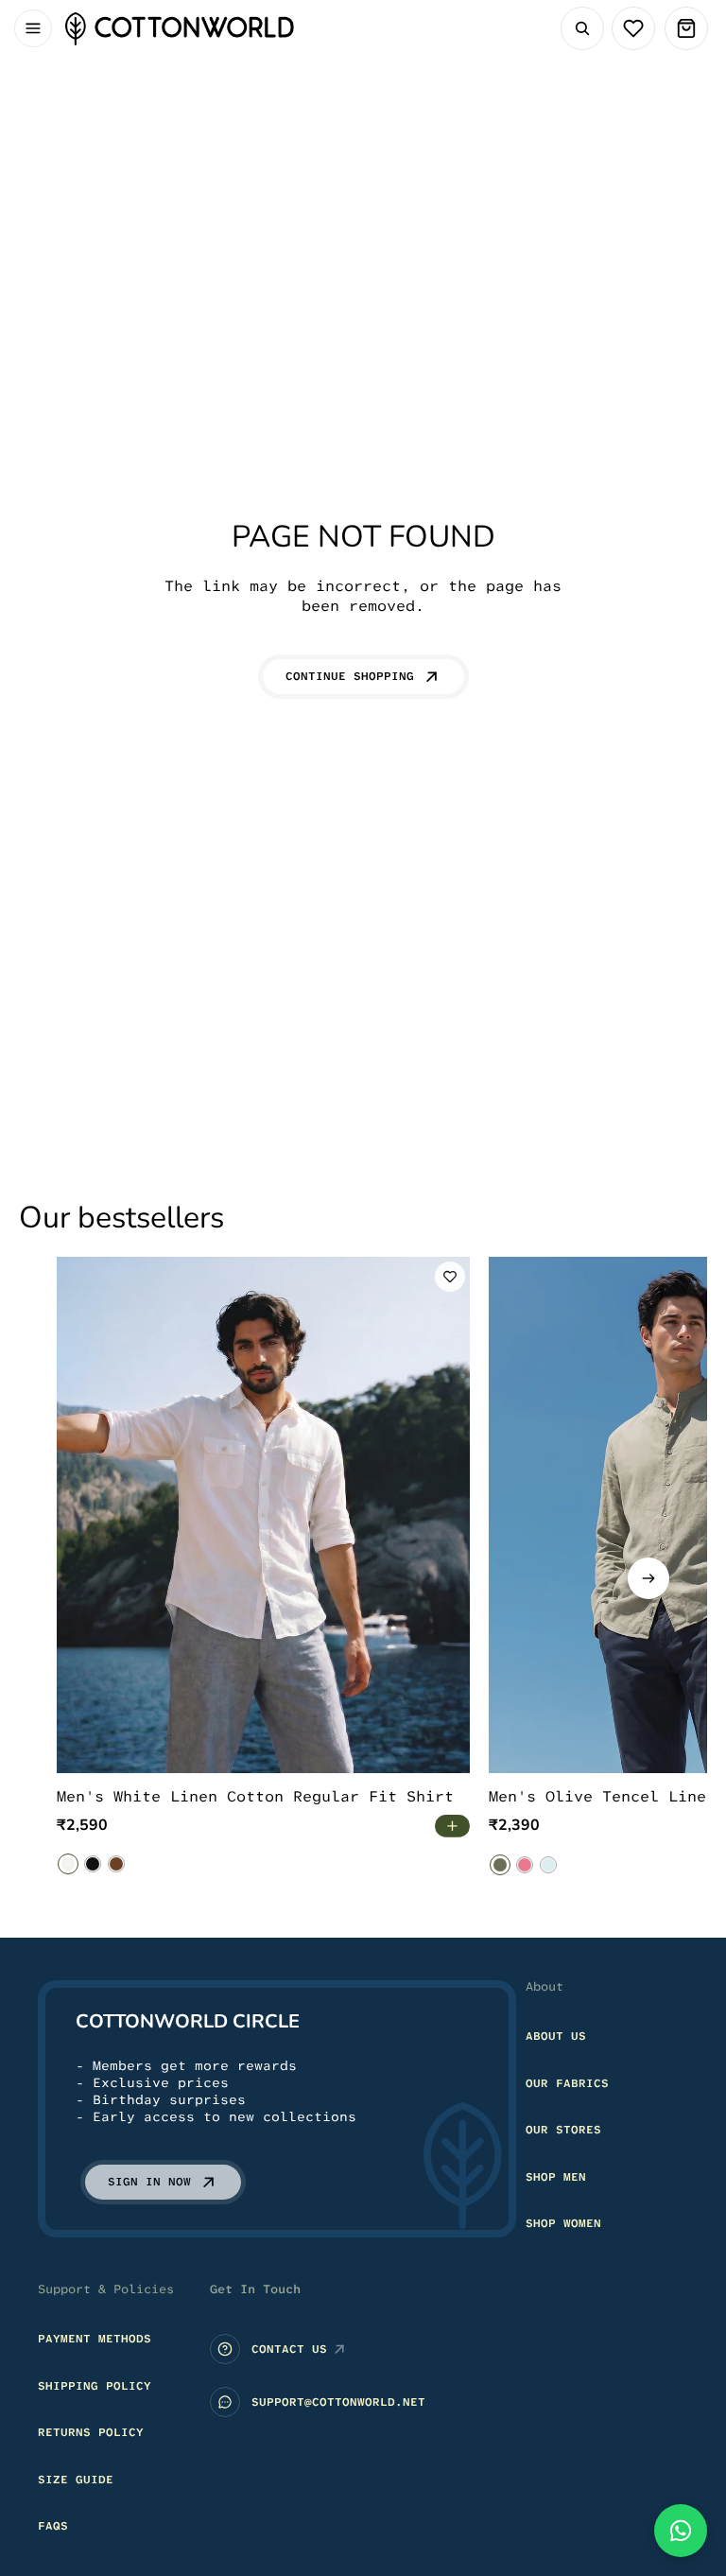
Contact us (289, 2349)
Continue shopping (350, 676)
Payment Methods (95, 2339)
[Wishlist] (633, 28)
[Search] (582, 28)
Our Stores (563, 2130)
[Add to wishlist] (450, 1277)
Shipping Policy (95, 2386)
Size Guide (76, 2480)
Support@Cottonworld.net (338, 2402)
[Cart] (686, 28)
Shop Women (563, 2224)
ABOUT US (556, 2036)
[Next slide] (648, 1578)
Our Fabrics (567, 2083)
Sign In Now (149, 2182)
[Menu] (33, 28)
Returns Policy (91, 2432)
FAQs (53, 2527)
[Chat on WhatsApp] (681, 2531)
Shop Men (556, 2177)
